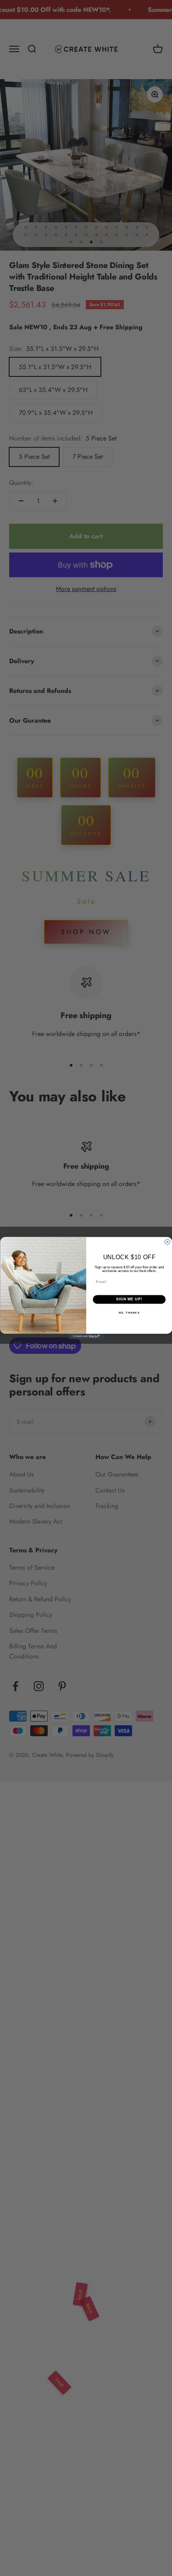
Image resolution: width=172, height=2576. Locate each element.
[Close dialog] (167, 1242)
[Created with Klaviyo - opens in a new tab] (86, 1336)
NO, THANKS (129, 1313)
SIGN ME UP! (129, 1299)
